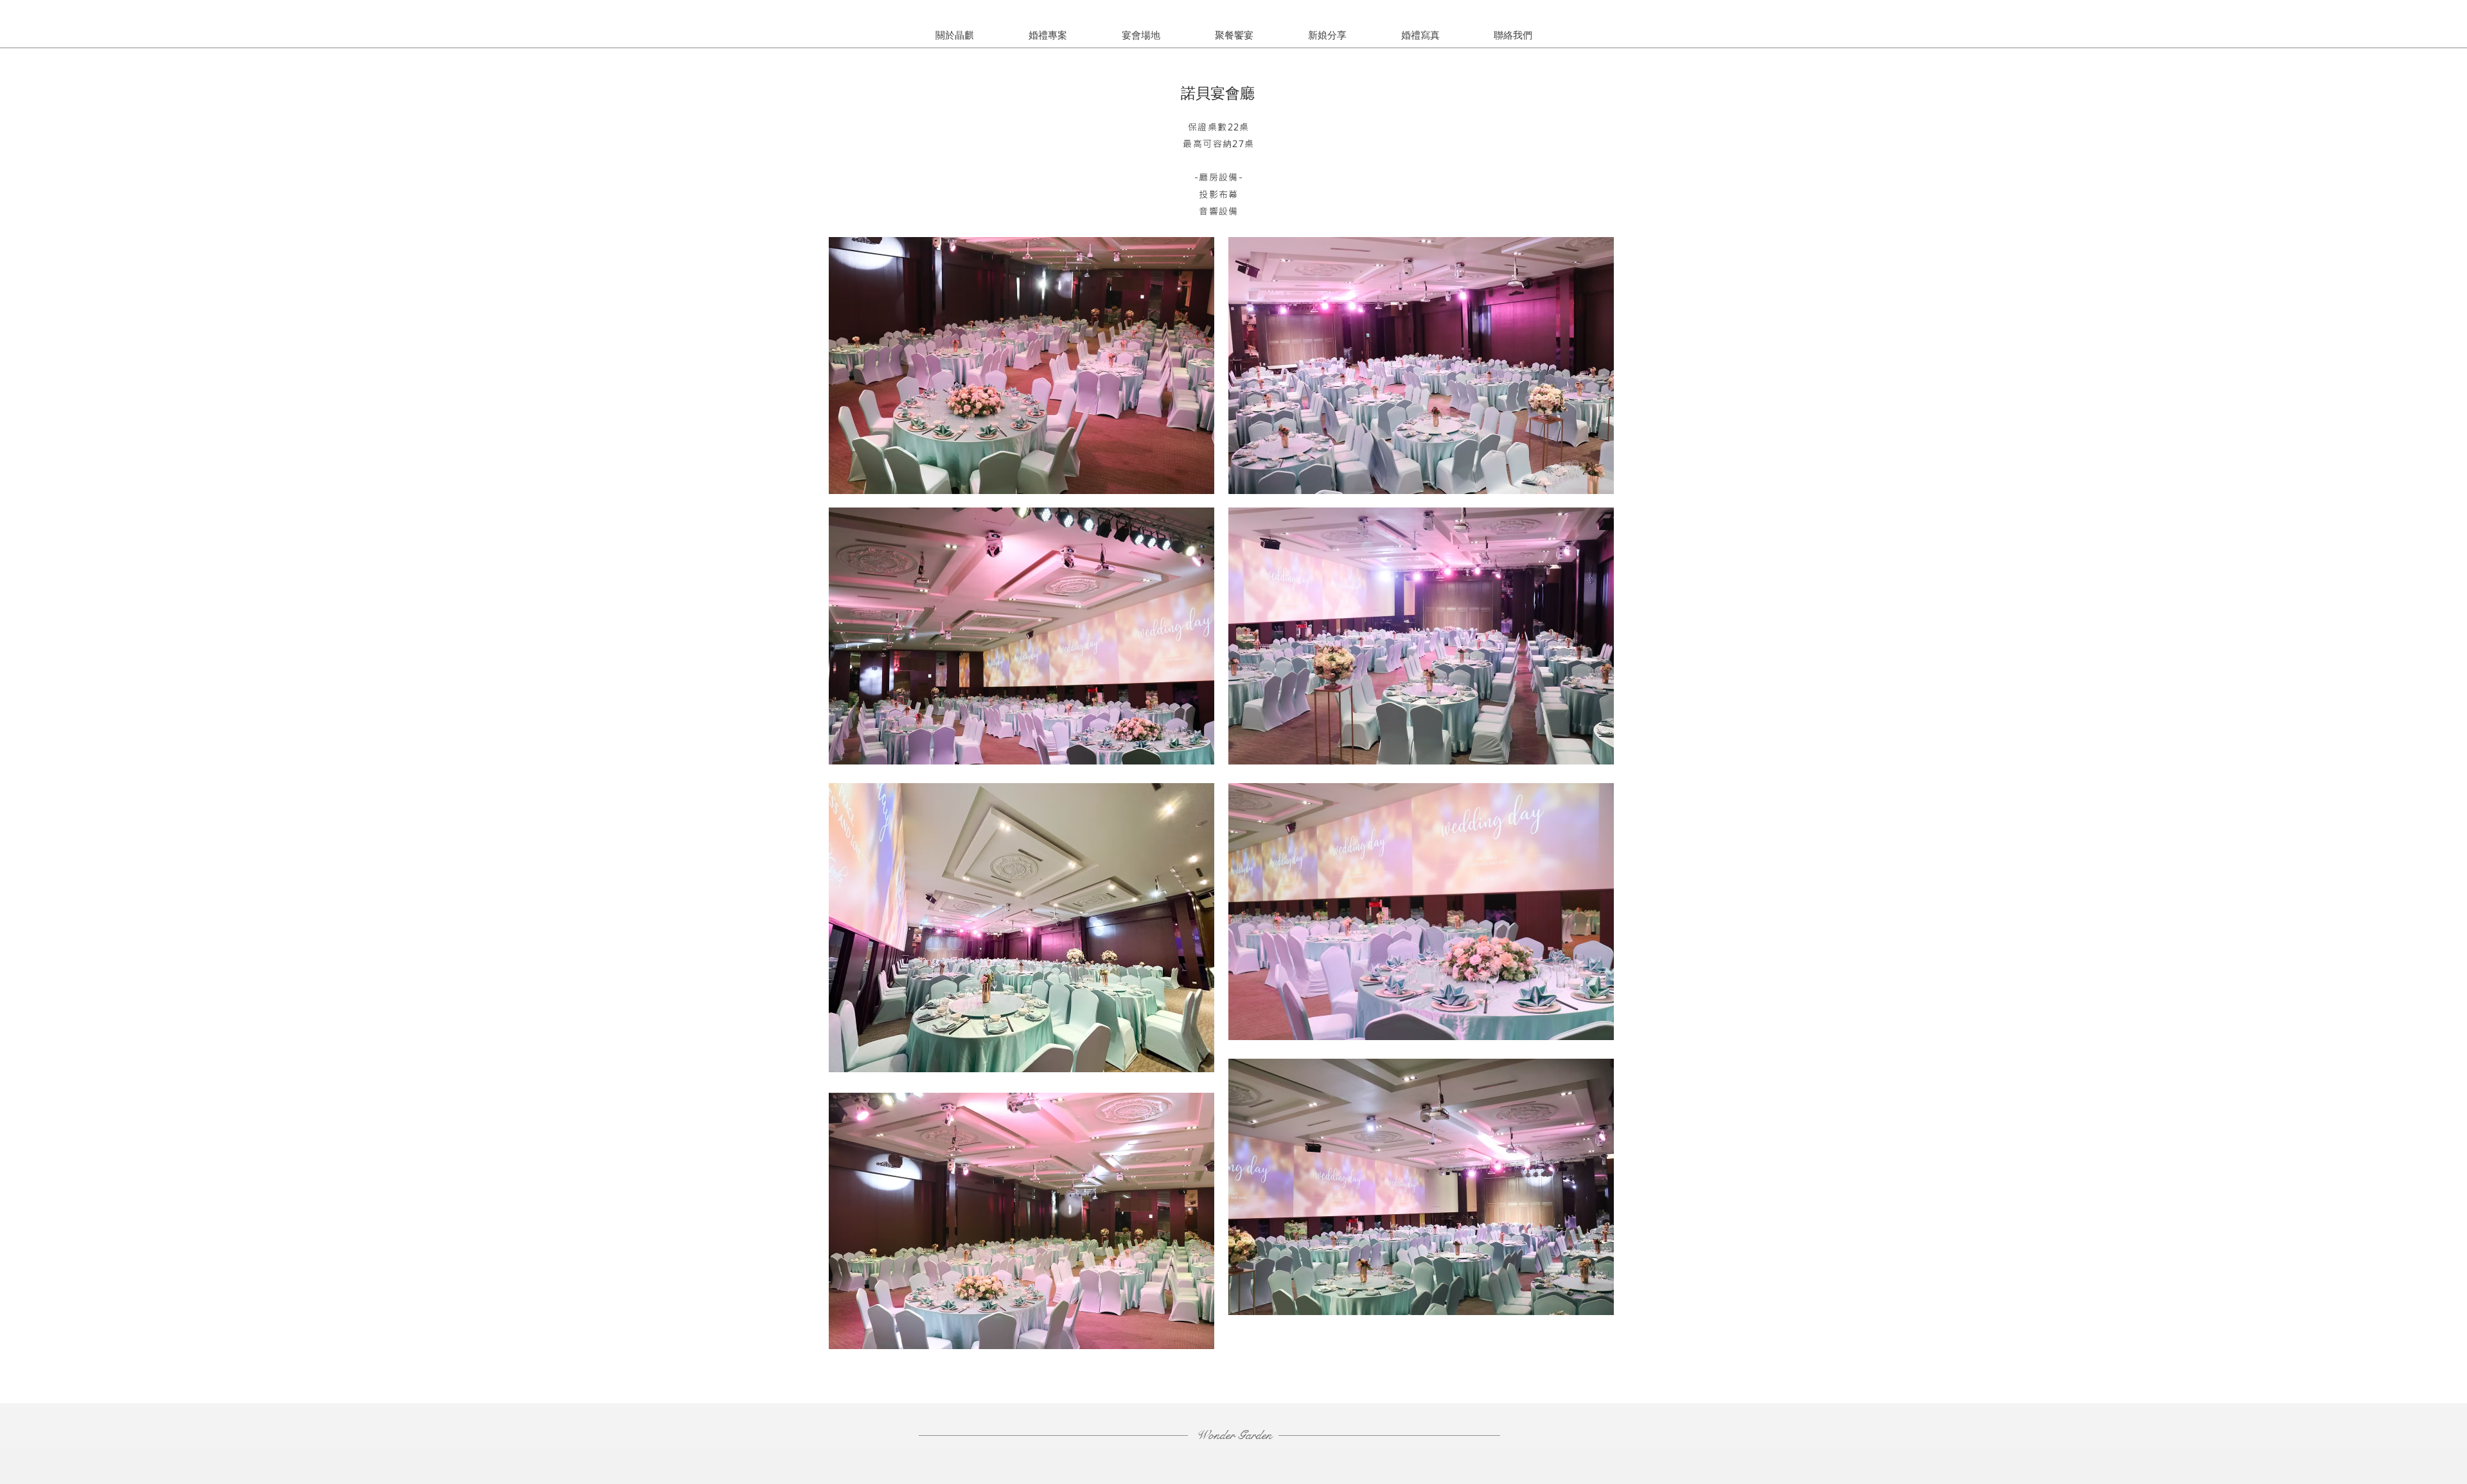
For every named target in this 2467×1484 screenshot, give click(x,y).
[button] (1327, 35)
